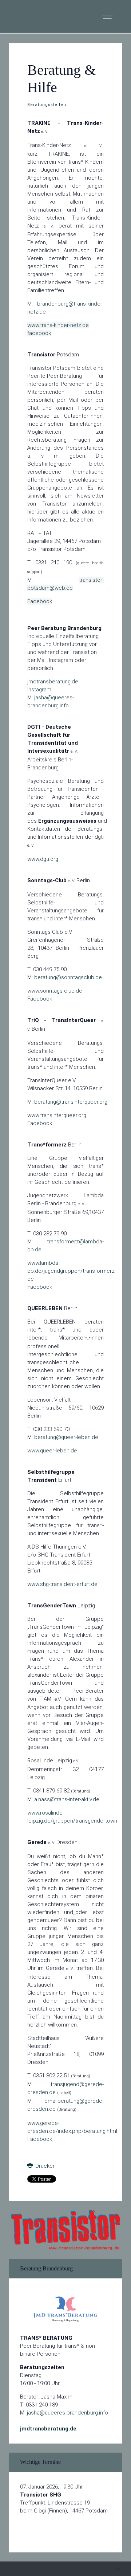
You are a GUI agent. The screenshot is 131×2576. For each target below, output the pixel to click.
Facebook (40, 601)
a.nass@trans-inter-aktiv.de (67, 1799)
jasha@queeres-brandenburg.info (68, 2413)
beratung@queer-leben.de (66, 1437)
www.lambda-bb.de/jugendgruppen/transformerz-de (72, 1271)
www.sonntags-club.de (55, 991)
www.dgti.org (43, 859)
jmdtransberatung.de (53, 682)
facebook (39, 333)
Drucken (45, 2166)
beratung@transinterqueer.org (71, 1102)
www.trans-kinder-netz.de (58, 325)
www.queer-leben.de (52, 1451)
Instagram (39, 690)
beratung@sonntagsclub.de (68, 977)
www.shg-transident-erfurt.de (62, 1584)
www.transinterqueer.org (57, 1115)
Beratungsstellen (47, 105)
